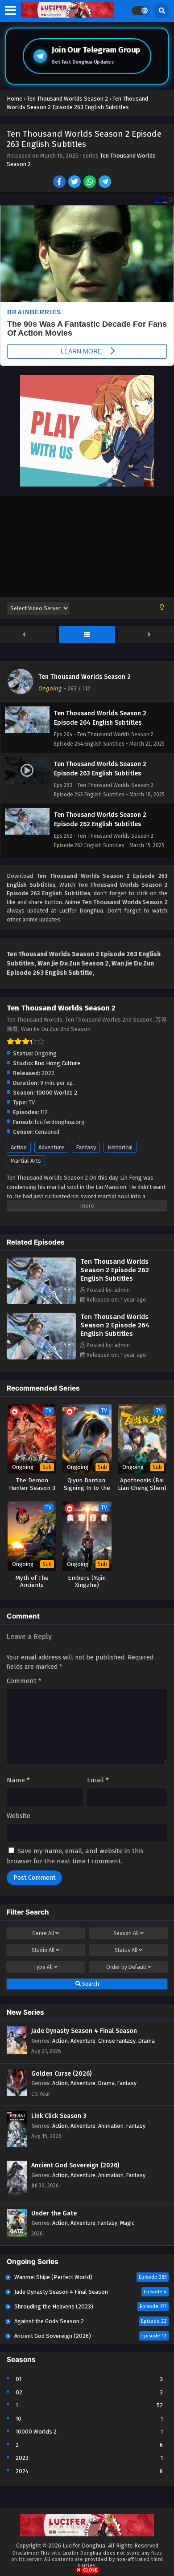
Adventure (51, 1147)
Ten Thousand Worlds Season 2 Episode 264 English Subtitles (115, 1325)
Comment (24, 1681)
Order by (126, 1967)
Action (19, 1147)
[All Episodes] (87, 635)
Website (19, 1816)
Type (43, 1967)
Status (126, 1950)
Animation (111, 2126)
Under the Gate (54, 2213)
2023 (22, 2458)
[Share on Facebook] (60, 183)
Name (18, 1780)
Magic (127, 2223)
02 (19, 2392)
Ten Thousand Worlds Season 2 (85, 677)
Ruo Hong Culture (57, 1063)
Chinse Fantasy (117, 2041)
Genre (43, 1933)
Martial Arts (26, 1161)
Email (98, 1780)
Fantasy (86, 1147)
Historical (120, 1147)
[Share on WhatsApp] (90, 183)
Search (90, 1984)
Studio (43, 1950)
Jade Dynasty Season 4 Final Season (84, 2031)
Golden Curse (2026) (61, 2074)
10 (19, 2419)
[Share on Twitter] (75, 183)
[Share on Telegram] (106, 183)
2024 (22, 2471)
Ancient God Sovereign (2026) (75, 2165)
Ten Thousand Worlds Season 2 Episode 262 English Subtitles (115, 1270)
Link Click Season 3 (59, 2116)
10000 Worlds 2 (57, 1093)
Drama (147, 2041)
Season (126, 1933)
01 (19, 2379)
